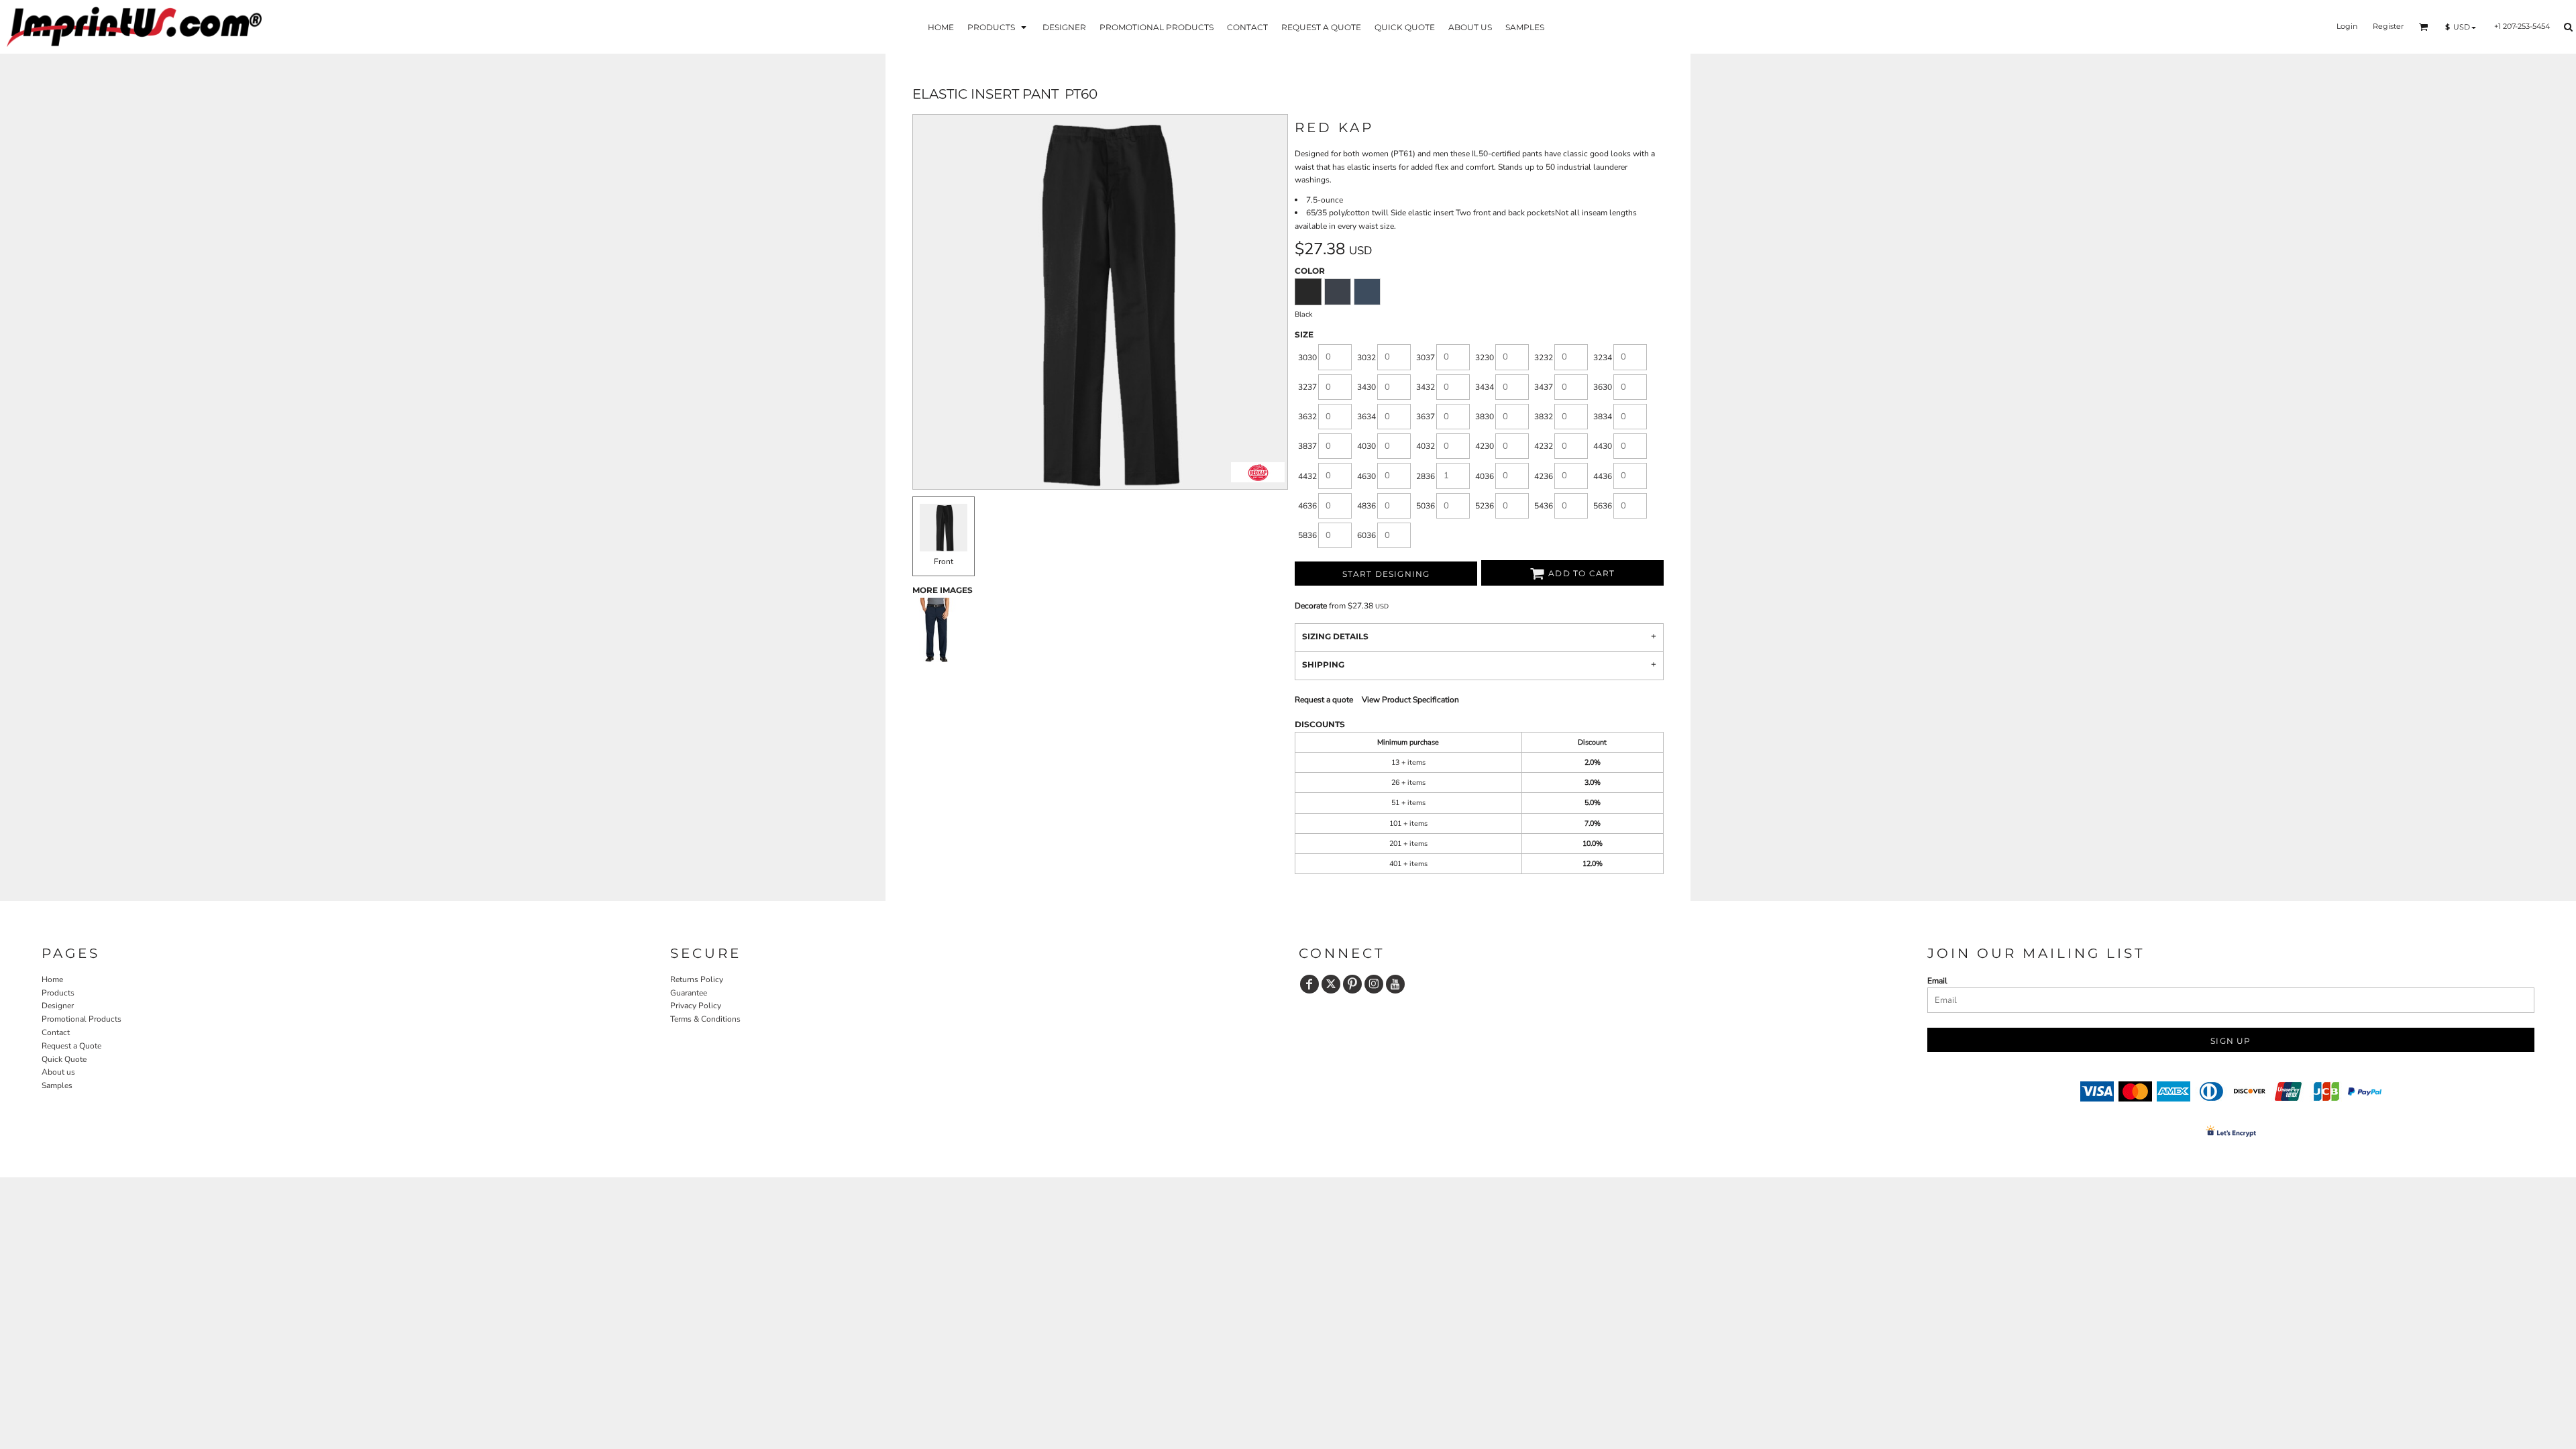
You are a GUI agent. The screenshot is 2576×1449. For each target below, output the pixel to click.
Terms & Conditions (705, 1019)
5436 (1544, 506)
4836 (1366, 506)
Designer (58, 1006)
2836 (1426, 476)
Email (1937, 981)
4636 (1307, 506)
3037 (1426, 358)
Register (2388, 26)
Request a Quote (71, 1046)
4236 (1544, 476)
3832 (1544, 417)
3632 (1307, 417)
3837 (1307, 446)
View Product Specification (1410, 700)
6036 (1366, 535)
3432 (1426, 387)
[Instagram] (1374, 984)
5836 (1307, 535)
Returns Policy (697, 979)
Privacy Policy (696, 1006)
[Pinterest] (1352, 984)
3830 (1485, 417)
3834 (1603, 417)
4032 (1426, 446)
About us (58, 1072)
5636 (1603, 506)
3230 (1485, 358)
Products (58, 993)
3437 (1544, 387)
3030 (1307, 358)
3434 (1485, 387)
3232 (1544, 358)
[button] (998, 26)
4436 (1603, 476)
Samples (57, 1085)
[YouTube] (1395, 984)
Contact (56, 1032)
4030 (1366, 446)
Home (52, 979)
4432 (1307, 476)
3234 (1603, 358)
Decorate (1311, 606)
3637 (1426, 417)
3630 (1603, 387)
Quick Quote (64, 1059)
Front (944, 561)
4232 (1544, 446)
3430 (1366, 387)
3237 (1307, 387)
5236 (1485, 506)
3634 (1366, 417)
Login (2347, 26)
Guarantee (689, 993)
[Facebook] (1309, 984)
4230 (1485, 446)
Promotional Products (82, 1019)
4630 (1366, 476)
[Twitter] (1331, 984)
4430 (1603, 446)
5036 (1426, 506)
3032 (1366, 358)
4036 (1485, 476)
